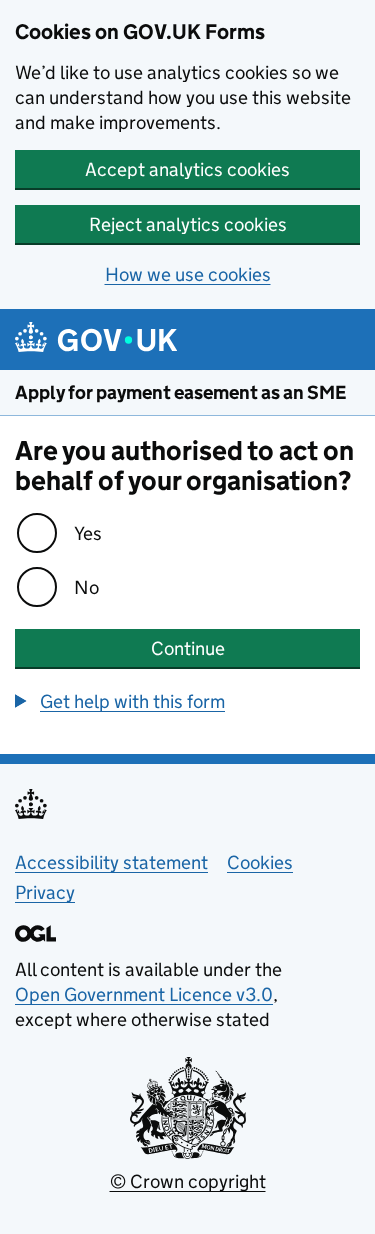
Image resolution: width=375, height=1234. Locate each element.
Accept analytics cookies (187, 169)
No (86, 587)
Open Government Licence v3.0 (144, 994)
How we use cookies (188, 274)
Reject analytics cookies (188, 224)
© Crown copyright (188, 1181)
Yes (88, 533)
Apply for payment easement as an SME (180, 392)
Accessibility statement (111, 862)
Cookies (260, 862)
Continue (188, 648)
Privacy (45, 892)
